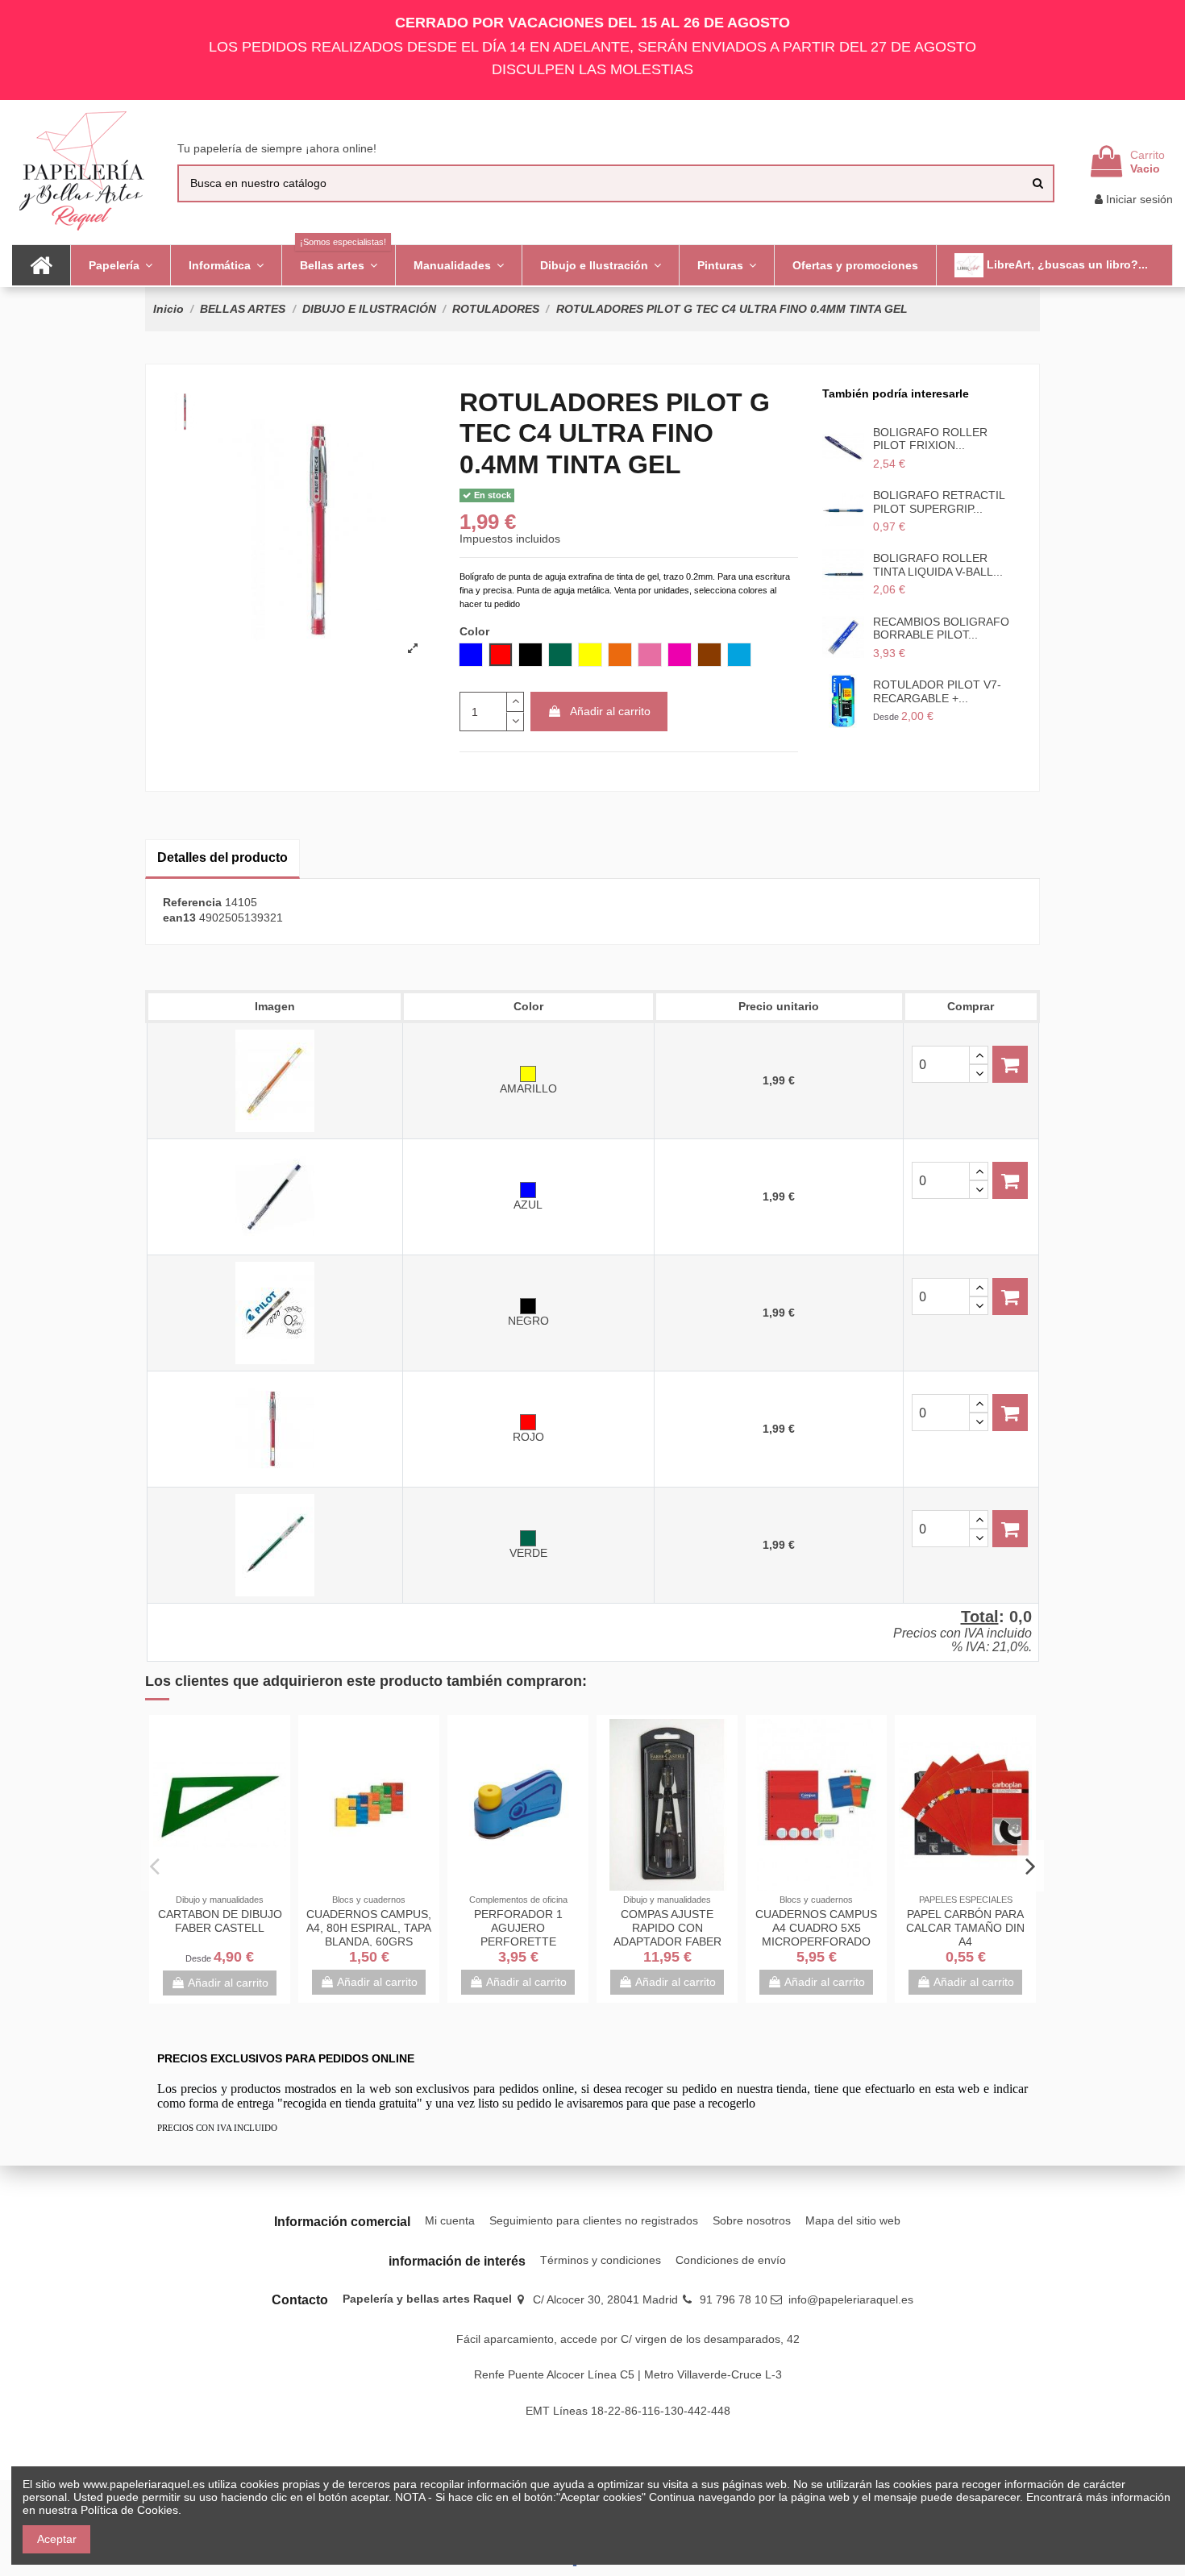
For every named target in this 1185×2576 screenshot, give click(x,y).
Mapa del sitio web (853, 2220)
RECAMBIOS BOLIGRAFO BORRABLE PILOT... (941, 628)
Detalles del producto (222, 857)
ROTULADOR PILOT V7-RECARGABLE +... (937, 691)
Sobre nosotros (752, 2220)
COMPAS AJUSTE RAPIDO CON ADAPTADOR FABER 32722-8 (667, 1934)
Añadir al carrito (610, 711)
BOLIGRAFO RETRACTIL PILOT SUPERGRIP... (939, 502)
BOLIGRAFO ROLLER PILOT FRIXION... (930, 439)
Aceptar (57, 2539)
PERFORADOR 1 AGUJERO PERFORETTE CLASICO (518, 1934)
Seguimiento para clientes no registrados (594, 2220)
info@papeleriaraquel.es (851, 2299)
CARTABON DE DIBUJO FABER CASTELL (220, 1921)
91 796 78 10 (734, 2299)
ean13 (179, 918)
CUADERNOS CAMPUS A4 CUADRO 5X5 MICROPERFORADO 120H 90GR (816, 1934)
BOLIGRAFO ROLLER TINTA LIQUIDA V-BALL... (938, 565)
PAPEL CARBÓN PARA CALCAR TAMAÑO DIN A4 (965, 1928)
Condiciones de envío (731, 2260)
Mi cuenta (450, 2220)
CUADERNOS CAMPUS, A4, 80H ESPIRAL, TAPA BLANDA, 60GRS (369, 1928)
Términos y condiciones (601, 2260)
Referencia (192, 902)
